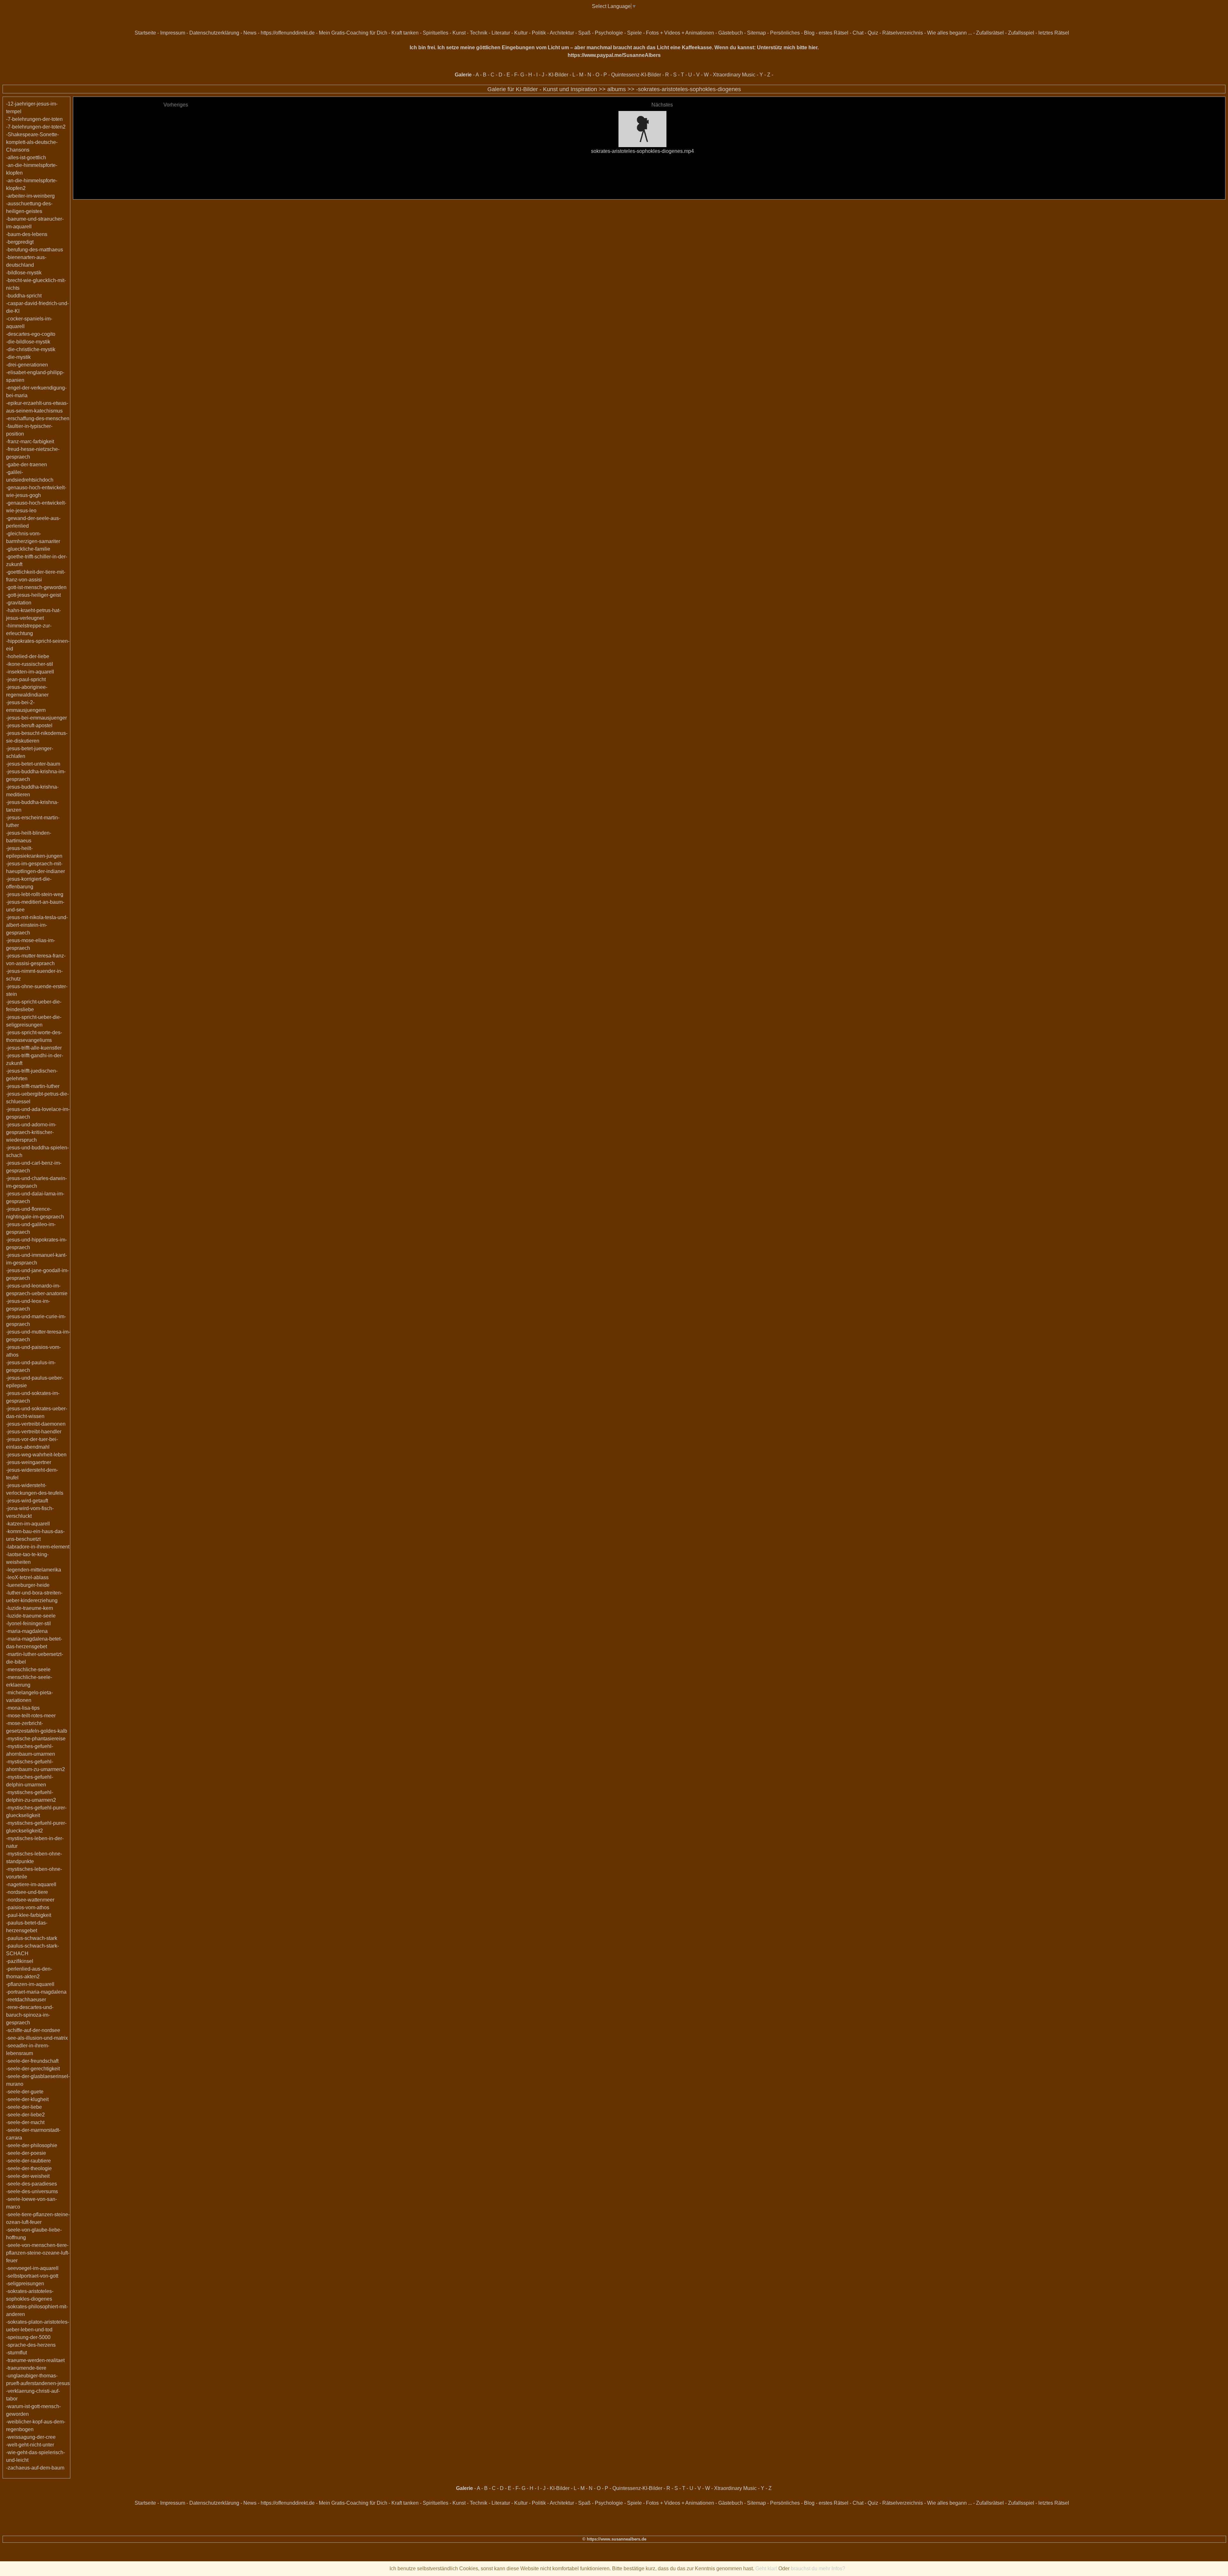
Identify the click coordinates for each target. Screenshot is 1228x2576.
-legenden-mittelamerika (34, 1570)
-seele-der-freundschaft (32, 2061)
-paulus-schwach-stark (32, 1938)
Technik (479, 33)
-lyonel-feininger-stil (28, 1623)
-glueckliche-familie (28, 549)
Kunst (459, 33)
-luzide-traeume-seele (31, 1616)
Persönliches (785, 33)
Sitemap (756, 33)
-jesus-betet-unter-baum (33, 764)
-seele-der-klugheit (27, 2099)
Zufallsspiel (1021, 33)
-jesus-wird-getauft (27, 1501)
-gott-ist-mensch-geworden (36, 587)
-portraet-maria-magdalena (36, 1992)
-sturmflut (16, 2353)
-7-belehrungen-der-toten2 (36, 127)
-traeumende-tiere (26, 2368)
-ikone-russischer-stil (30, 664)
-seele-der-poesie (26, 2153)
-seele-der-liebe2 (25, 2115)
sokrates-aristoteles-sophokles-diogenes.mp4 (642, 151)
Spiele (634, 33)
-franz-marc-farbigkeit (30, 441)
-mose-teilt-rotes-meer (31, 1716)
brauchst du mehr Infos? (818, 2568)
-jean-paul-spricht (26, 679)
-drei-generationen (27, 365)
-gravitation (19, 603)
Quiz (873, 33)
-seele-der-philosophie (32, 2145)
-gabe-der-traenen (27, 465)
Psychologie (609, 33)
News (250, 33)
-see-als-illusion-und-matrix (37, 2038)
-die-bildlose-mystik (28, 342)
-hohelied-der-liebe (28, 656)
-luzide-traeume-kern (30, 1608)
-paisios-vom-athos (28, 1907)
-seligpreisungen (25, 2284)
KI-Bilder (558, 75)
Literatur (501, 33)
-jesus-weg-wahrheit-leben (36, 1455)
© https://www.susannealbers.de (614, 2539)
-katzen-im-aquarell (28, 1524)
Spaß (584, 33)
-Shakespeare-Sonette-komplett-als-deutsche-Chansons (32, 142)
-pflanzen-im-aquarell (30, 1984)
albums (617, 89)
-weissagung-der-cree (31, 2437)
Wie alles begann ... (949, 33)
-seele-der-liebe (24, 2107)
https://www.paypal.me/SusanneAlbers (614, 55)
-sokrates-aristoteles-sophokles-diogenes (689, 89)
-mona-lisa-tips (23, 1708)
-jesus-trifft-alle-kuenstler (34, 1048)
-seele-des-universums (32, 2191)
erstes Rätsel (834, 33)
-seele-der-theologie (29, 2168)
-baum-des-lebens (27, 234)
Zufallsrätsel (990, 33)
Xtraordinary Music (734, 75)
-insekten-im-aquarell (30, 672)
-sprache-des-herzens (31, 2345)
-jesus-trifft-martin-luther (33, 1086)
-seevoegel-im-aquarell (32, 2268)
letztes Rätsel (1054, 33)
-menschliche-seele (28, 1670)
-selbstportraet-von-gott (32, 2276)
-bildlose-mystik (24, 273)
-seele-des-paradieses (31, 2184)
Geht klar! (766, 2568)
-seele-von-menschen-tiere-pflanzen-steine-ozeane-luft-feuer (38, 2253)
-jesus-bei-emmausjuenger (36, 718)
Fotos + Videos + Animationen (680, 33)
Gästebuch (731, 33)
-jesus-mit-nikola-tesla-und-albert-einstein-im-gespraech (37, 925)
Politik (539, 33)
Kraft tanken (405, 33)
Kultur (521, 33)
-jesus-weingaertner (29, 1462)
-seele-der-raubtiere (28, 2161)
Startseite (145, 33)
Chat (858, 33)
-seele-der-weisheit (28, 2176)
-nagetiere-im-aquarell (31, 1884)
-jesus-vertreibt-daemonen (36, 1424)
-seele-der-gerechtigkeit (33, 2069)
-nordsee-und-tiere (27, 1892)
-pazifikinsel (20, 1961)
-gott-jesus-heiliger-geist (33, 595)
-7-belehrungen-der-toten (34, 119)
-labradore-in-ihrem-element (38, 1547)
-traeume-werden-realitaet (35, 2360)
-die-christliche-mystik (31, 349)
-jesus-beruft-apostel (29, 725)
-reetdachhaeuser (26, 2000)
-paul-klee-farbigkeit (29, 1915)
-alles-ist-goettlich (26, 158)
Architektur (562, 33)
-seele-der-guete (25, 2092)
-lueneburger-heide (28, 1585)
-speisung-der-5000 (28, 2337)
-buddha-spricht (24, 296)
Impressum (173, 33)
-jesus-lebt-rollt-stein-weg (35, 894)
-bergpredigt (20, 242)
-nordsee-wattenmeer (30, 1900)
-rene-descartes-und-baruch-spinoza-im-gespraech (30, 2015)
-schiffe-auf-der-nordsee (33, 2030)
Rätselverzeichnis (903, 33)
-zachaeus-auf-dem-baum (35, 2468)
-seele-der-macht (25, 2122)
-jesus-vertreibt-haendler (34, 1432)
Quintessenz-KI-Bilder (636, 75)
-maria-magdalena (27, 1631)
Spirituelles (436, 33)
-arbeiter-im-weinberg (30, 196)
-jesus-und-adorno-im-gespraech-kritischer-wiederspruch (31, 1132)
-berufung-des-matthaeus (35, 250)
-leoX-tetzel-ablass (27, 1577)
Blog (809, 33)
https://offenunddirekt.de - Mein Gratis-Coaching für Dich (324, 33)
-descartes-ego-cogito (31, 334)
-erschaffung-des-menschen (38, 418)
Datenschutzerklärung (214, 33)
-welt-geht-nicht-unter (30, 2445)
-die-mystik (18, 357)
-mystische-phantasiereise (36, 1739)
